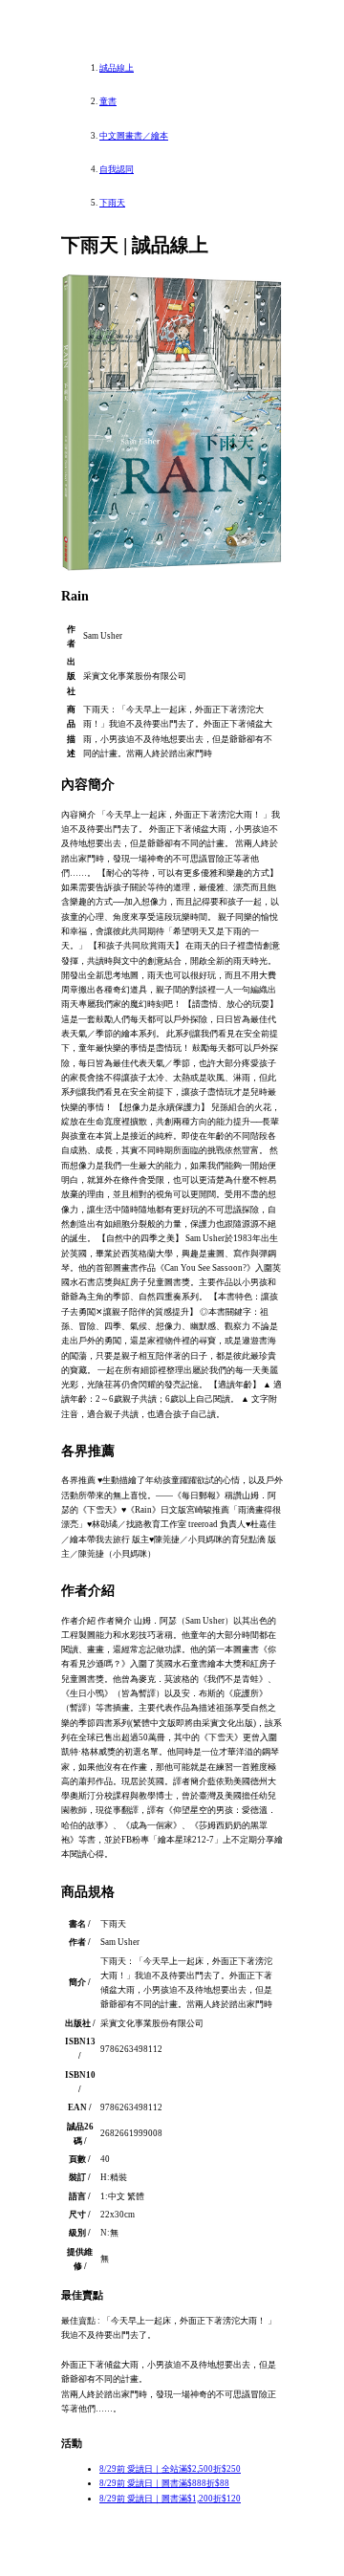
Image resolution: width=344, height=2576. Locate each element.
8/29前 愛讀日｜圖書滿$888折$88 (164, 2483)
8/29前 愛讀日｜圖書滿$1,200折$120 (170, 2499)
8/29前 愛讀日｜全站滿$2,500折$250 (170, 2469)
